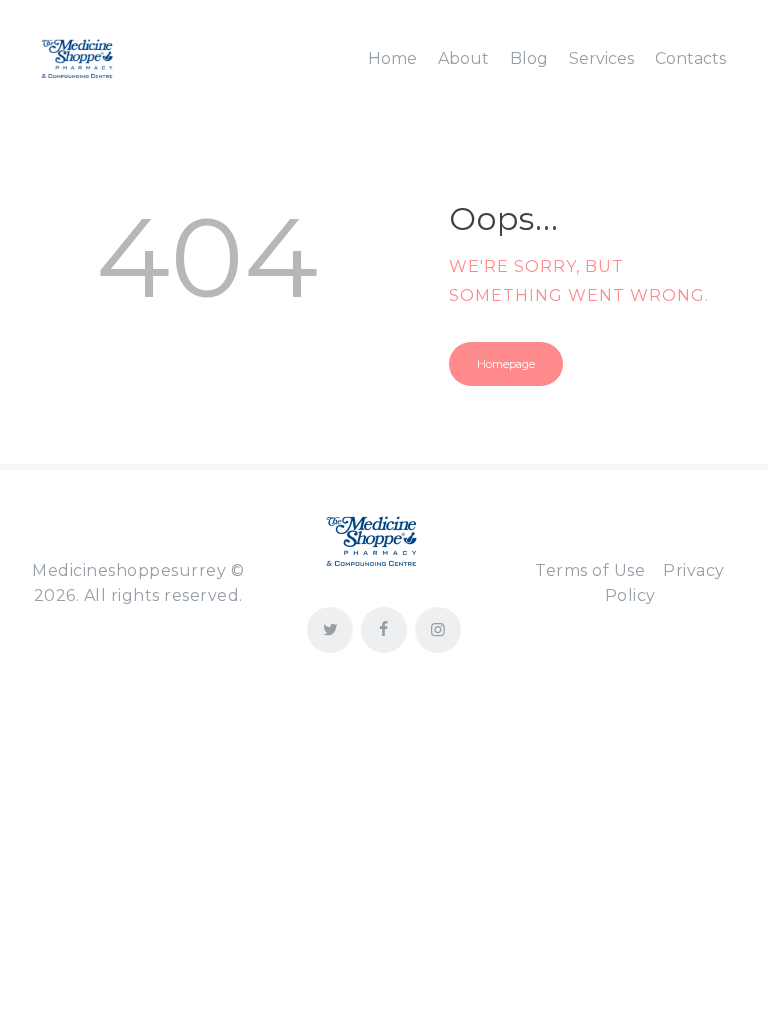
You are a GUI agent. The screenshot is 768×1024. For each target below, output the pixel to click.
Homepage (506, 364)
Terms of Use (590, 570)
